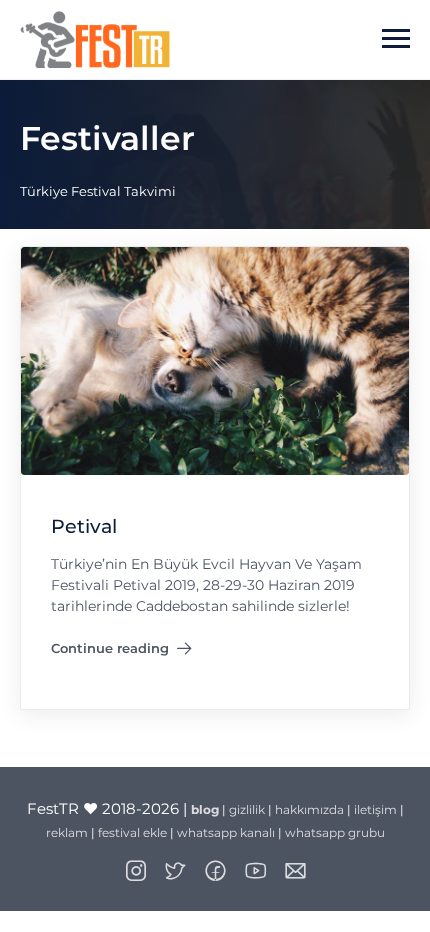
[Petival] (215, 360)
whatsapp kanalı (226, 832)
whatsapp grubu (335, 832)
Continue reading (110, 652)
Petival (84, 527)
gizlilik (247, 809)
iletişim (375, 809)
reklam (67, 832)
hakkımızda (309, 809)
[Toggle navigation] (396, 39)
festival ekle (132, 832)
